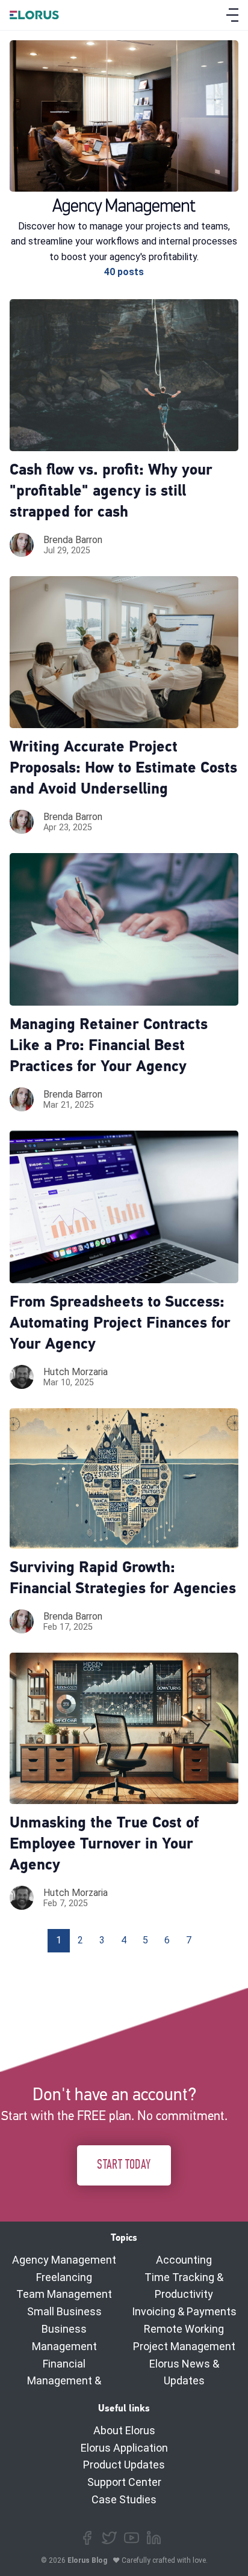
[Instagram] (132, 2538)
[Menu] (232, 15)
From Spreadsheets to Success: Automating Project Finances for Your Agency (120, 1324)
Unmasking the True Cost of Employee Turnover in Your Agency (104, 1845)
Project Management (184, 2346)
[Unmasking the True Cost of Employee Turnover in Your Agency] (124, 1728)
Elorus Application (124, 2448)
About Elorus (124, 2430)
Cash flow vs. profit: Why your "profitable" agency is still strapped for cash (111, 492)
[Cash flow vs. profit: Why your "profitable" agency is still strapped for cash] (124, 375)
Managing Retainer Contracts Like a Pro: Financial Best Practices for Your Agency (109, 1046)
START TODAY (124, 2165)
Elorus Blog (87, 2560)
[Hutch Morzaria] (22, 1377)
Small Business (64, 2311)
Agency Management (64, 2260)
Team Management (64, 2294)
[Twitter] (109, 2538)
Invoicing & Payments (184, 2311)
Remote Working (184, 2329)
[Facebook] (87, 2538)
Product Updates (124, 2465)
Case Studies (124, 2499)
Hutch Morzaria (76, 1372)
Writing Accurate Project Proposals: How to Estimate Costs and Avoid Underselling (123, 769)
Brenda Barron (73, 540)
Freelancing (64, 2277)
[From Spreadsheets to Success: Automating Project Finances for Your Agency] (124, 1207)
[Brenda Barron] (22, 545)
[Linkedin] (154, 2538)
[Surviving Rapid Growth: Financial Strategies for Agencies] (124, 1478)
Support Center (124, 2482)
